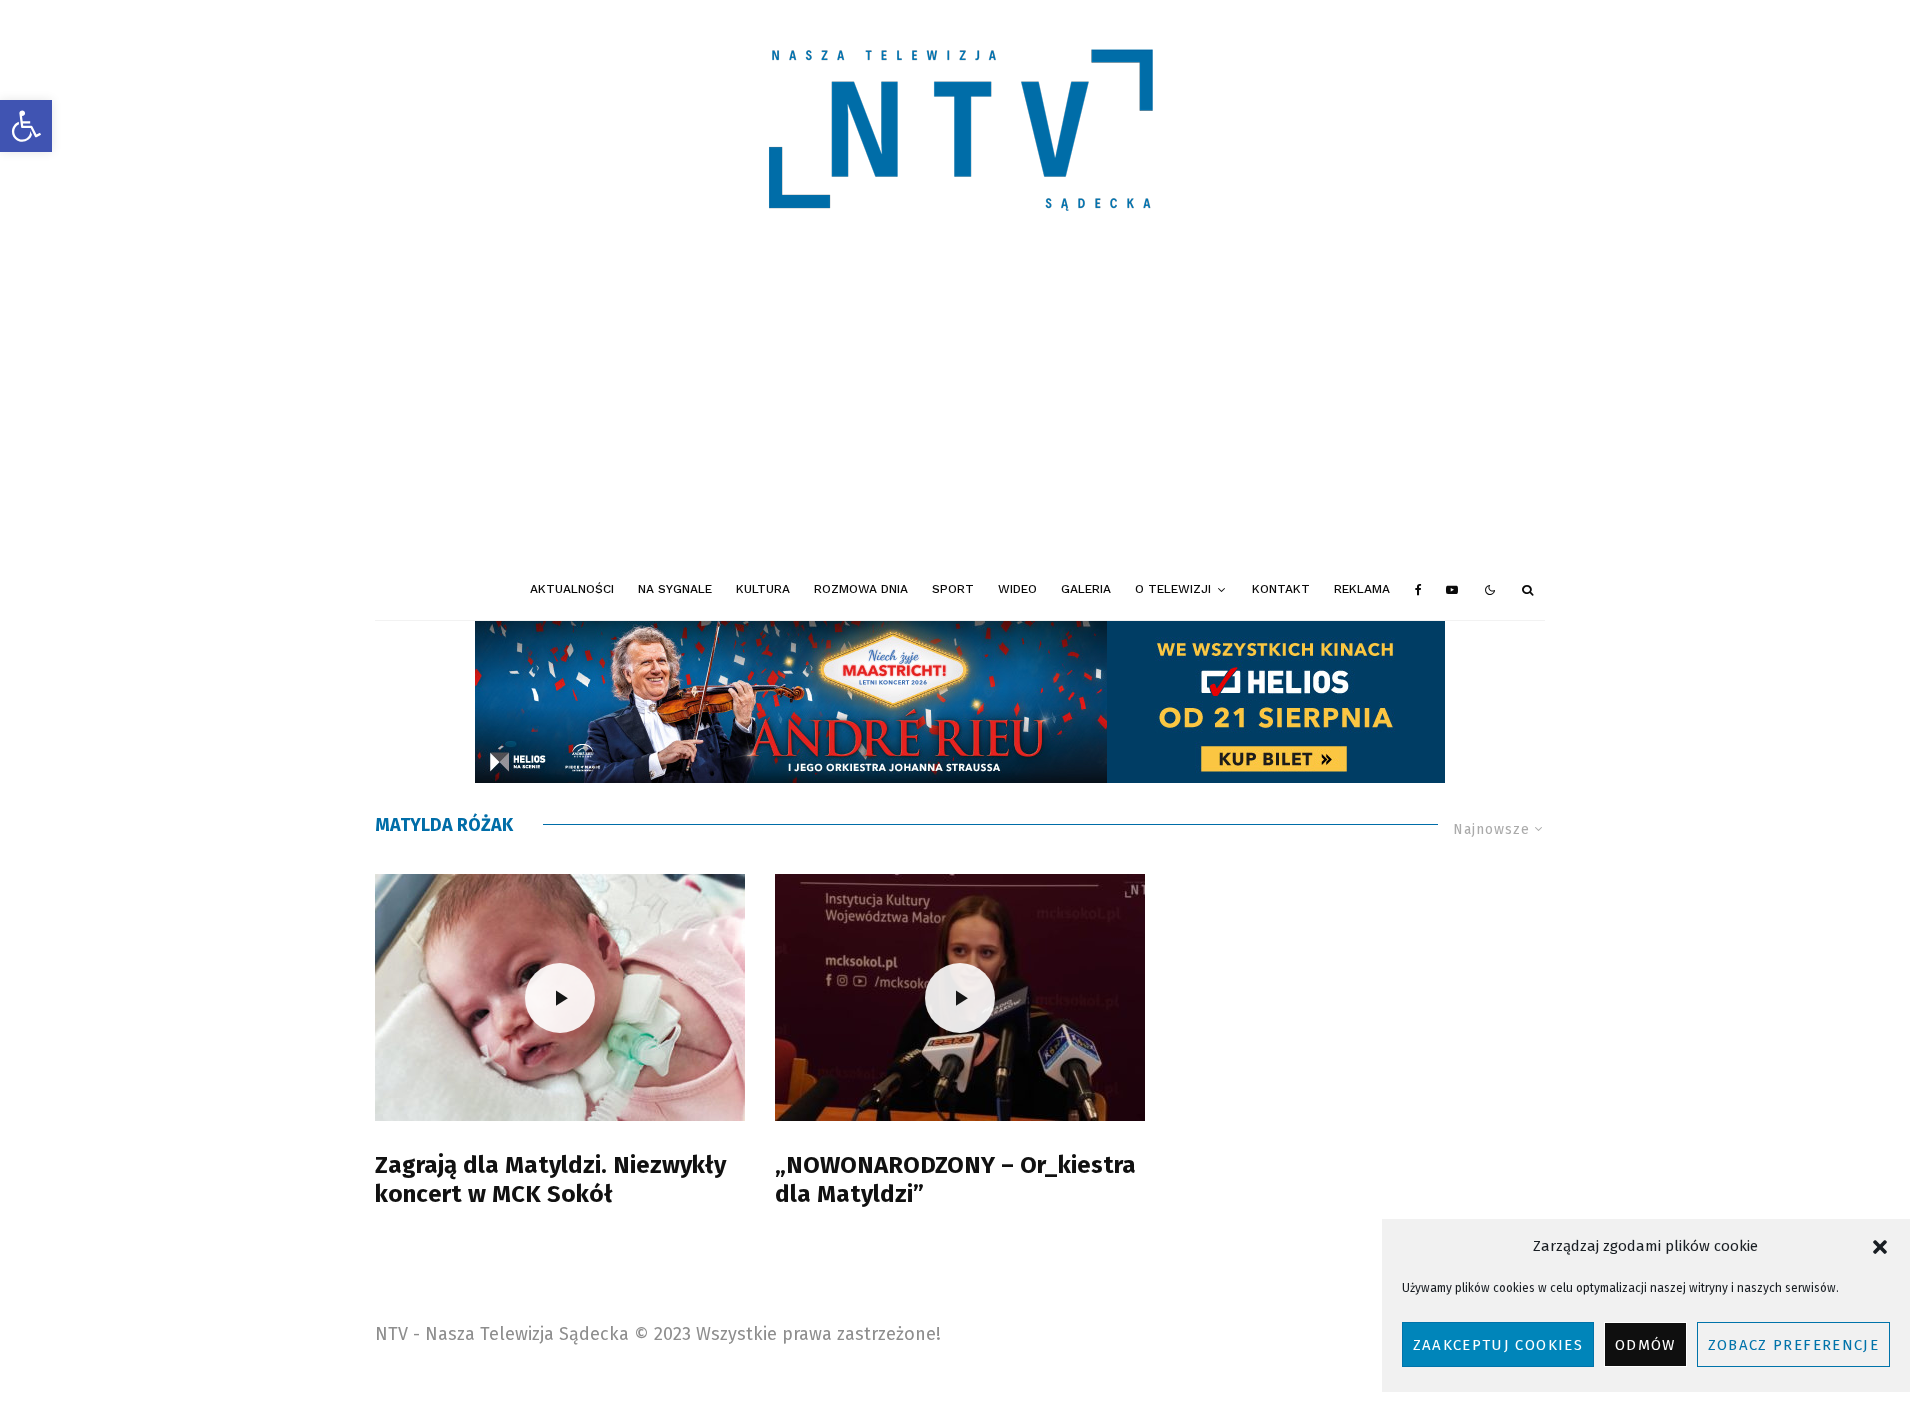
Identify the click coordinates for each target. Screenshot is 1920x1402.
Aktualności (572, 589)
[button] (26, 126)
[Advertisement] (960, 410)
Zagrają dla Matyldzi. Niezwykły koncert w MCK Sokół (550, 1179)
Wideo (1017, 589)
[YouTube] (1452, 590)
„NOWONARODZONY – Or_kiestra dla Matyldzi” (955, 1179)
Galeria (1086, 589)
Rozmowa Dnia (861, 589)
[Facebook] (1418, 590)
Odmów (1645, 1345)
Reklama (1362, 589)
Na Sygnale (675, 589)
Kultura (763, 589)
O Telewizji (1173, 589)
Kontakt (1281, 589)
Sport (953, 589)
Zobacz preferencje (1793, 1345)
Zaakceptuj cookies (1498, 1345)
